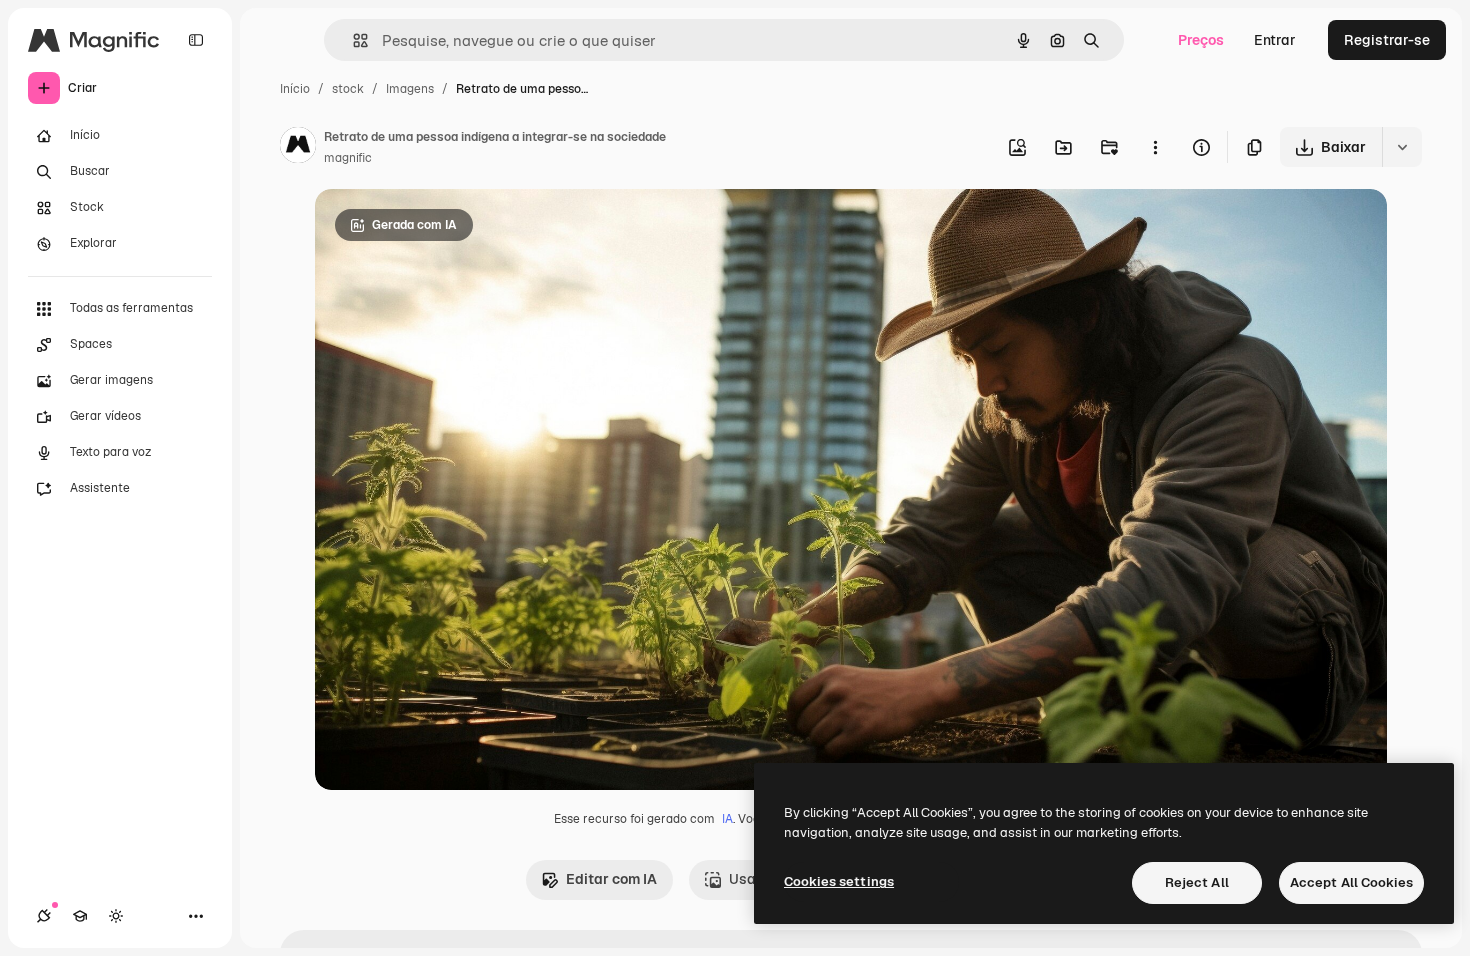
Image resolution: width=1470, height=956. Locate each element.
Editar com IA (611, 879)
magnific (348, 158)
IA (727, 819)
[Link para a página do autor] (298, 148)
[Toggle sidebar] (196, 40)
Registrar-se (1387, 40)
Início (295, 89)
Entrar (1275, 40)
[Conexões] (44, 916)
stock (348, 89)
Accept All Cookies (1351, 882)
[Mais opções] (1155, 147)
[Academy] (80, 916)
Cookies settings (839, 881)
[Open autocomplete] (352, 40)
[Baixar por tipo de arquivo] (1402, 147)
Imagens (410, 89)
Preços (1201, 40)
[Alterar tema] (116, 916)
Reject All (1197, 882)
